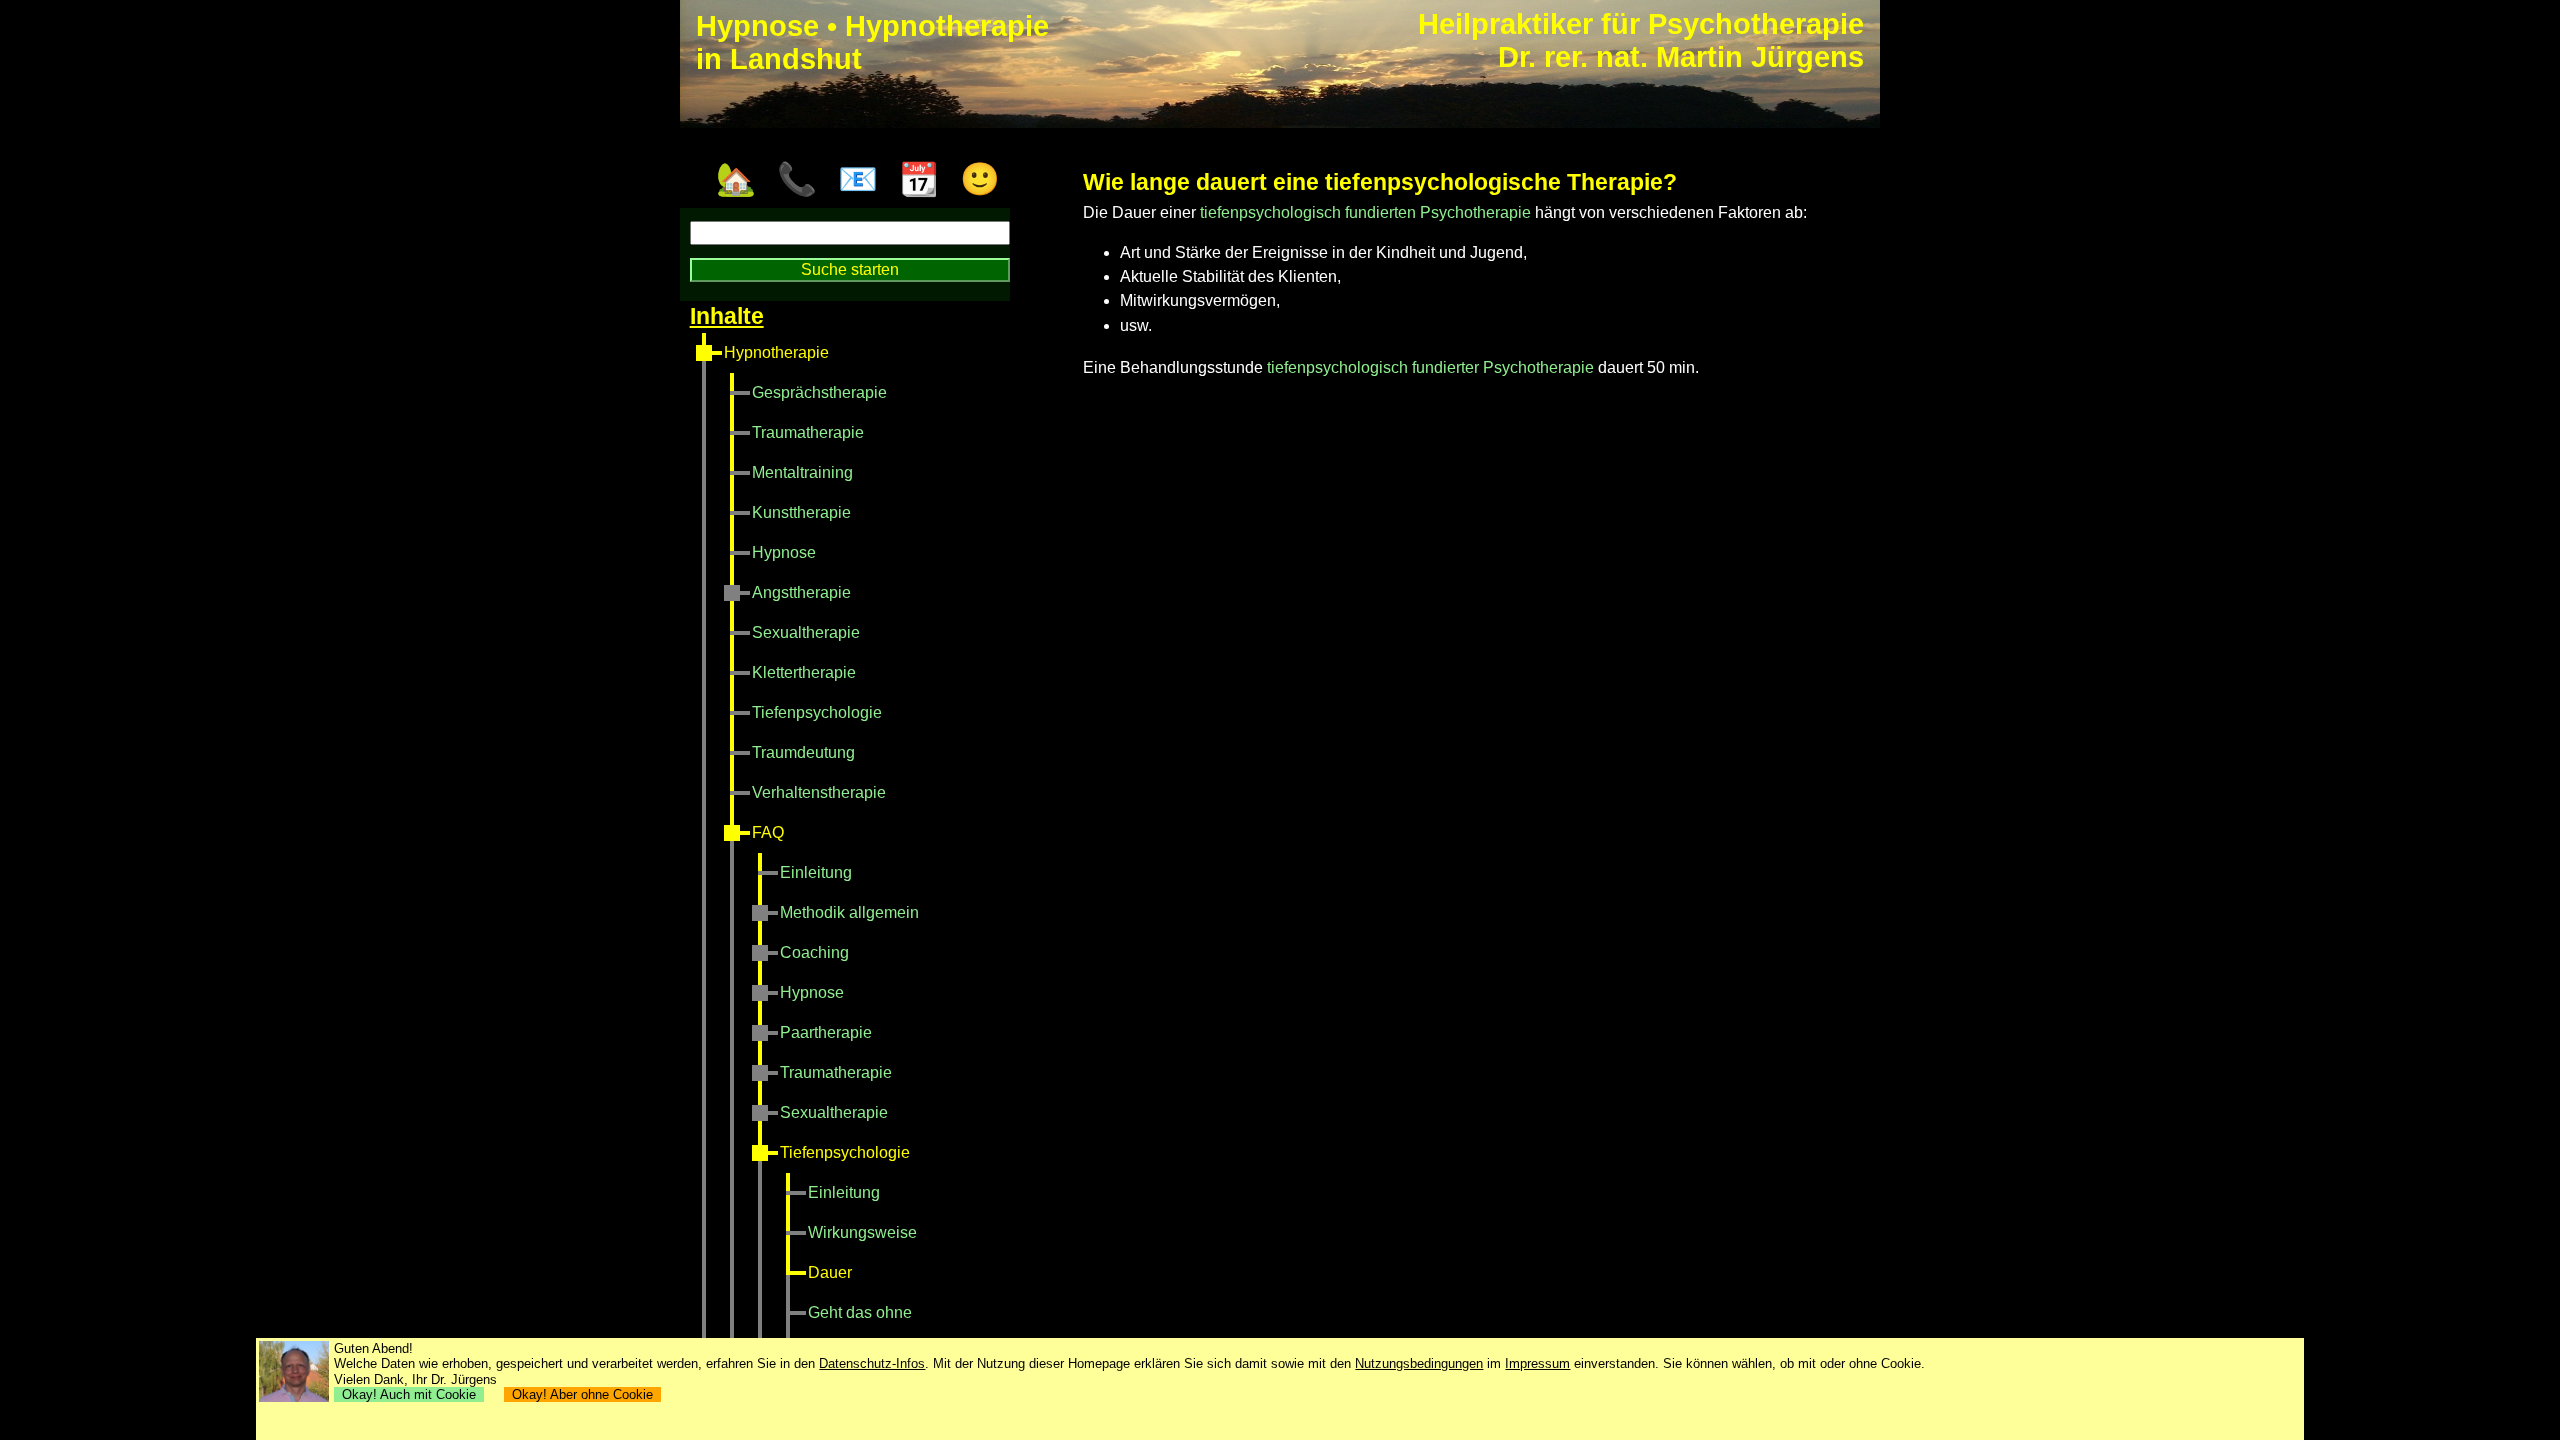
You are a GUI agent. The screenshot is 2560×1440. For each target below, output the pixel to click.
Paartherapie (826, 1032)
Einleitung (816, 872)
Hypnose (784, 552)
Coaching (814, 952)
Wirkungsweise (862, 1232)
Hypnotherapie (776, 352)
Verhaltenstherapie (819, 792)
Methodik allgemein (849, 912)
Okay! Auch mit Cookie (409, 1394)
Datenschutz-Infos (872, 1363)
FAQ (768, 832)
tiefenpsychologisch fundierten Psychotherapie (1365, 212)
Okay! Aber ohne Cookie (582, 1394)
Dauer (830, 1272)
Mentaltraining (802, 472)
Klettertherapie (804, 672)
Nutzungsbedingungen (1419, 1363)
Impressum (1537, 1363)
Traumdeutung (803, 752)
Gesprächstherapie (819, 392)
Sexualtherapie (806, 632)
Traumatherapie (808, 432)
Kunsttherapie (801, 512)
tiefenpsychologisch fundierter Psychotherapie (1430, 367)
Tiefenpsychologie (817, 712)
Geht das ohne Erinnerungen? (861, 1332)
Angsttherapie (801, 592)
